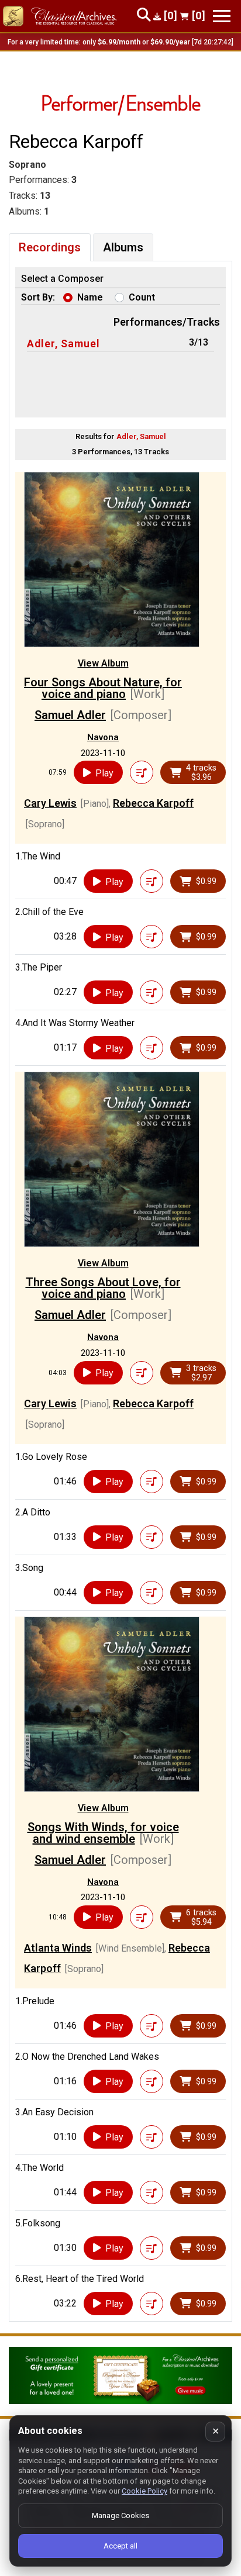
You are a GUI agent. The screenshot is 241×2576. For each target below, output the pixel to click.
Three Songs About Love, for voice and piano (103, 1288)
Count (142, 297)
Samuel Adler (70, 715)
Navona (103, 737)
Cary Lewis (50, 803)
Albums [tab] (123, 247)
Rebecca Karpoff (153, 803)
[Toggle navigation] (222, 16)
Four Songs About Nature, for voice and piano (103, 688)
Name (90, 297)
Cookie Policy (144, 2491)
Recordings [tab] (50, 247)
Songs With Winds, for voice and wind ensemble (103, 1833)
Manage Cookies (120, 2515)
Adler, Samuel (63, 343)
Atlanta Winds (58, 1948)
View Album (103, 663)
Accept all (120, 2546)
